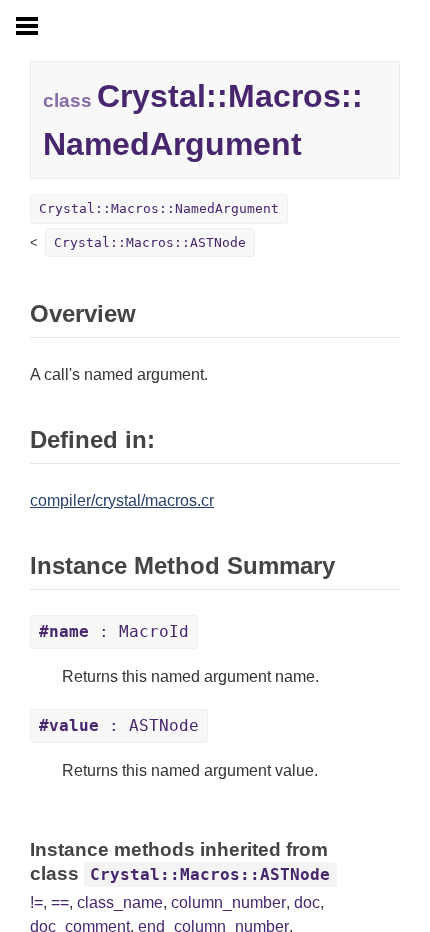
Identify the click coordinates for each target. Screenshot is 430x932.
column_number (228, 902)
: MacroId (114, 631)
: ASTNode (119, 725)
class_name (120, 902)
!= (36, 902)
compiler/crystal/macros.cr (122, 500)
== (60, 902)
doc (307, 902)
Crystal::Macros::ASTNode (150, 242)
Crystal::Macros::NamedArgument (159, 208)
